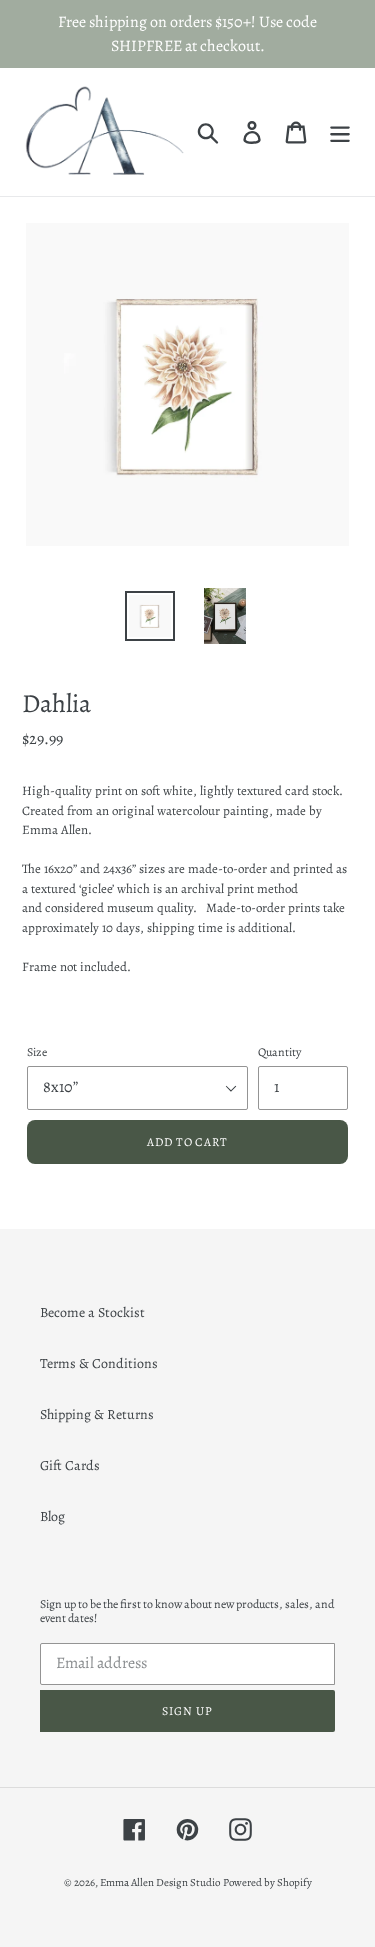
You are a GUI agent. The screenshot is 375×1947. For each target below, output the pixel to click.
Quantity (279, 1052)
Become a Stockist (92, 1312)
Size (37, 1052)
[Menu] (340, 131)
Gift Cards (70, 1465)
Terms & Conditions (99, 1363)
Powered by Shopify (267, 1882)
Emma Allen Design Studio (160, 1882)
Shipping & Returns (97, 1414)
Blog (52, 1516)
